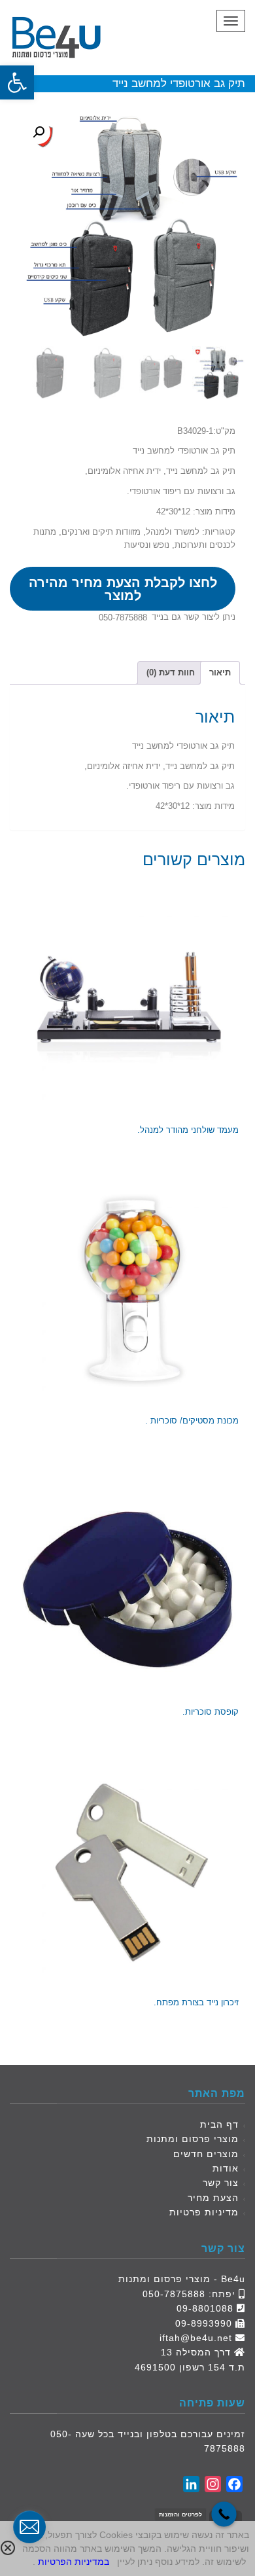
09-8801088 (205, 2308)
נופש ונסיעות (147, 545)
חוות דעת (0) (171, 672)
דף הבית (219, 2124)
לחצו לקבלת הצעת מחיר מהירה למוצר (123, 589)
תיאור (220, 672)
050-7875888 (123, 617)
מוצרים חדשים (206, 2154)
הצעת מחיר (213, 2198)
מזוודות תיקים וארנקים (101, 532)
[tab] (220, 673)
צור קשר (221, 2183)
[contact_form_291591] (29, 2527)
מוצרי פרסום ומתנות (193, 2139)
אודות (226, 2168)
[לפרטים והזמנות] (224, 2514)
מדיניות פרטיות (204, 2212)
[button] (17, 82)
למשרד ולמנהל (173, 532)
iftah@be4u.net (196, 2338)
